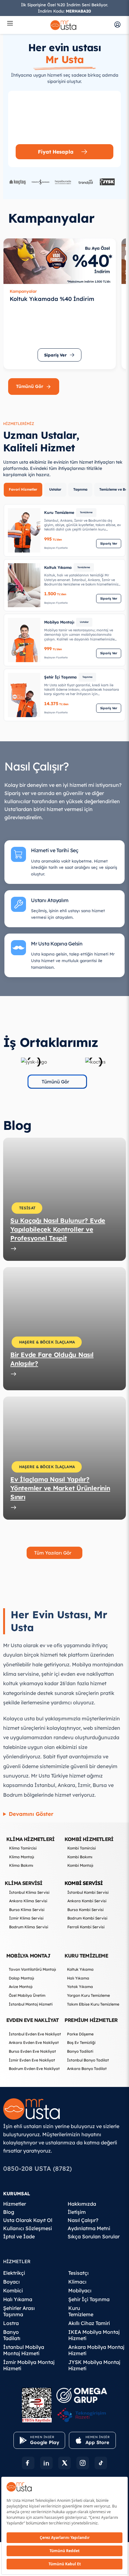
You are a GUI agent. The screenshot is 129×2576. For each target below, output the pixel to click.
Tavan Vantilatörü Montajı (32, 1969)
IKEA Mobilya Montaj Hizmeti (94, 2335)
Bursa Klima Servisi (27, 1910)
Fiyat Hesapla (56, 152)
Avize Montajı (21, 1987)
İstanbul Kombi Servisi (88, 1892)
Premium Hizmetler (91, 2020)
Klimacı (77, 2282)
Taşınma (80, 489)
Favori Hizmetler (23, 489)
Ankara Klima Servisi (28, 1901)
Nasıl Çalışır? (83, 2220)
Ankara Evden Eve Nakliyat (34, 2042)
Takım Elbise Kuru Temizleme (93, 2004)
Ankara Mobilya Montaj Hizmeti (96, 2350)
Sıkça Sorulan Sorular (94, 2236)
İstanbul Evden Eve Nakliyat (35, 2034)
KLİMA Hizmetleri (30, 1839)
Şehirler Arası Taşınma (19, 2311)
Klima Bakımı (21, 1865)
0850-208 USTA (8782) (37, 2168)
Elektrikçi (14, 2273)
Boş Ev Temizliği (81, 2042)
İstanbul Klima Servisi (29, 1892)
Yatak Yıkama (80, 1987)
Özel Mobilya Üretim (27, 1995)
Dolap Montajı (21, 1978)
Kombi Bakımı (80, 1857)
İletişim (77, 2212)
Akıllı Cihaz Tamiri (89, 2323)
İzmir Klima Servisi (26, 1918)
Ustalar (55, 489)
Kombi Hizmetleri (89, 1839)
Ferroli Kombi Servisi (86, 1927)
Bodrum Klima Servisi (29, 1927)
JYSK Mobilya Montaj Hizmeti (94, 2365)
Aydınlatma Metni (89, 2228)
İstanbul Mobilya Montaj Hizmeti (24, 2350)
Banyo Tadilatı (12, 2335)
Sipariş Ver (109, 544)
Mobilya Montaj (28, 1956)
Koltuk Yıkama (80, 1969)
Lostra (11, 2323)
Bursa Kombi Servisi (85, 1910)
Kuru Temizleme (86, 1956)
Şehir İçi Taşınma (89, 2299)
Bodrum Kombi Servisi (87, 1918)
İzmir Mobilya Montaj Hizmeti (29, 2365)
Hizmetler (15, 2204)
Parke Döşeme (80, 2034)
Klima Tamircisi (23, 1848)
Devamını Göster (31, 1814)
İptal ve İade (19, 2236)
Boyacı (11, 2282)
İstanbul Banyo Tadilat (88, 2060)
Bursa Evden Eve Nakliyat (32, 2051)
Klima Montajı (22, 1857)
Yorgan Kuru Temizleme (88, 1995)
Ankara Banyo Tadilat (87, 2069)
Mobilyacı (80, 2290)
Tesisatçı (78, 2273)
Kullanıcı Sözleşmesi (28, 2228)
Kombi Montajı (80, 1865)
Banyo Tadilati (80, 2051)
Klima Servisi (24, 1883)
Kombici (13, 2290)
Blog (9, 2212)
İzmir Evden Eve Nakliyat (32, 2060)
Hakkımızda (82, 2204)
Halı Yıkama (78, 1978)
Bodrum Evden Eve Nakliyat (34, 2069)
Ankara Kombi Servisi (87, 1901)
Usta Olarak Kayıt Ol (28, 2220)
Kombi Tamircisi (82, 1848)
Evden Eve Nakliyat (33, 2020)
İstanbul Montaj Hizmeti (31, 2004)
